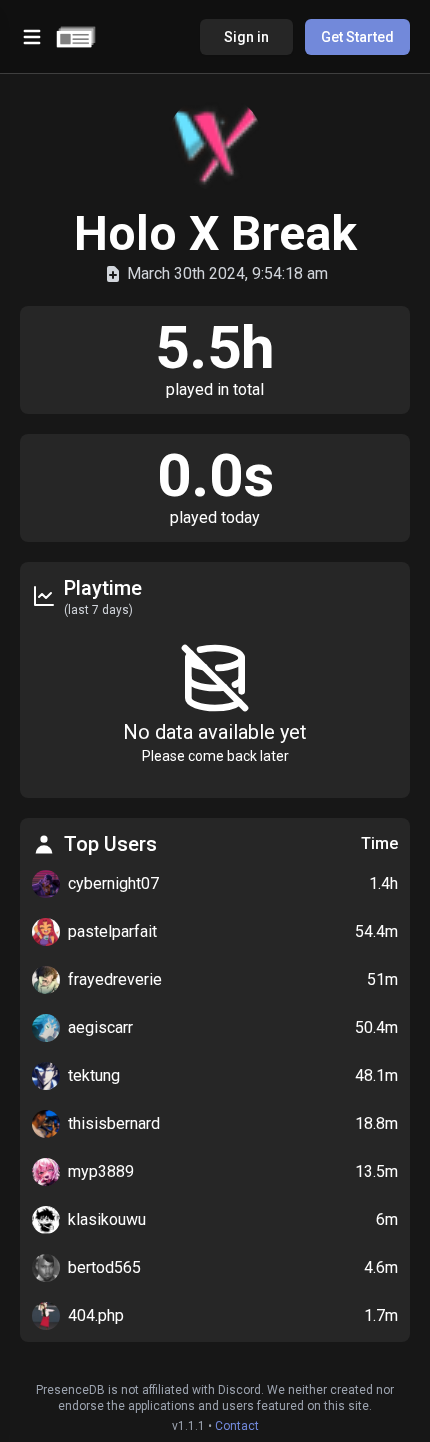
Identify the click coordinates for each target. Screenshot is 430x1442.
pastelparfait (112, 931)
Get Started (357, 37)
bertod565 (104, 1267)
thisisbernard (114, 1123)
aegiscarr (100, 1027)
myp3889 (101, 1171)
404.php (96, 1315)
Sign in (246, 37)
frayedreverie (115, 979)
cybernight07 (113, 883)
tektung (94, 1075)
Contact (237, 1426)
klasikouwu (107, 1219)
